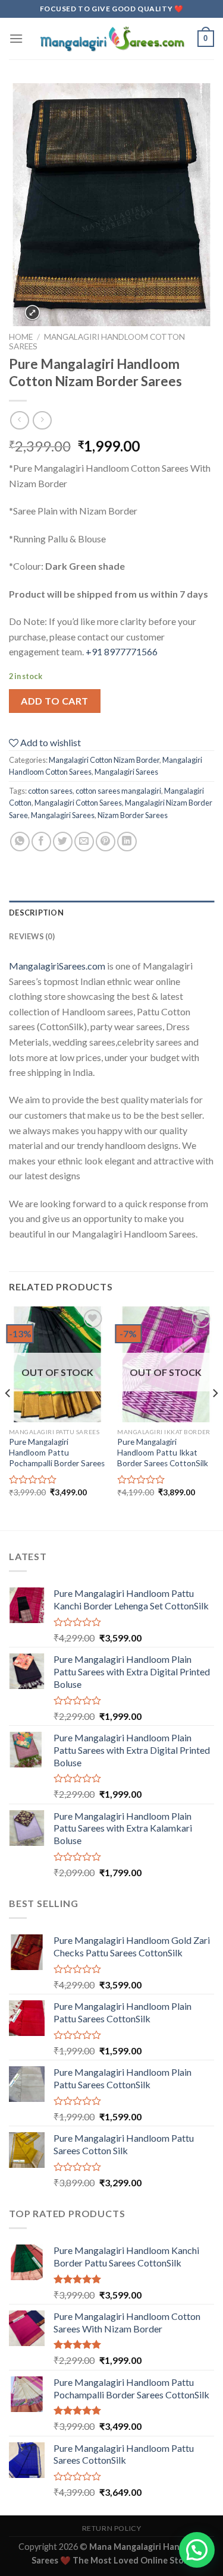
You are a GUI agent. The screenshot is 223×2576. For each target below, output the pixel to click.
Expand (32, 313)
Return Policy (112, 2528)
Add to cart (54, 701)
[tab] (111, 913)
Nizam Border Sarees (133, 815)
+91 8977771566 (122, 651)
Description (36, 913)
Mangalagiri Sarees (126, 772)
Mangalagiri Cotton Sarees (78, 803)
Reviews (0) (32, 936)
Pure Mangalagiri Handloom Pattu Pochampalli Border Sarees (57, 1452)
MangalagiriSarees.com (57, 966)
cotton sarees (50, 791)
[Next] (215, 1418)
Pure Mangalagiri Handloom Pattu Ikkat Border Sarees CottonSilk (163, 1452)
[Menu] (16, 38)
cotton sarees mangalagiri (118, 791)
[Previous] (8, 1418)
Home (21, 337)
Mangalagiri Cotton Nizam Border (104, 760)
